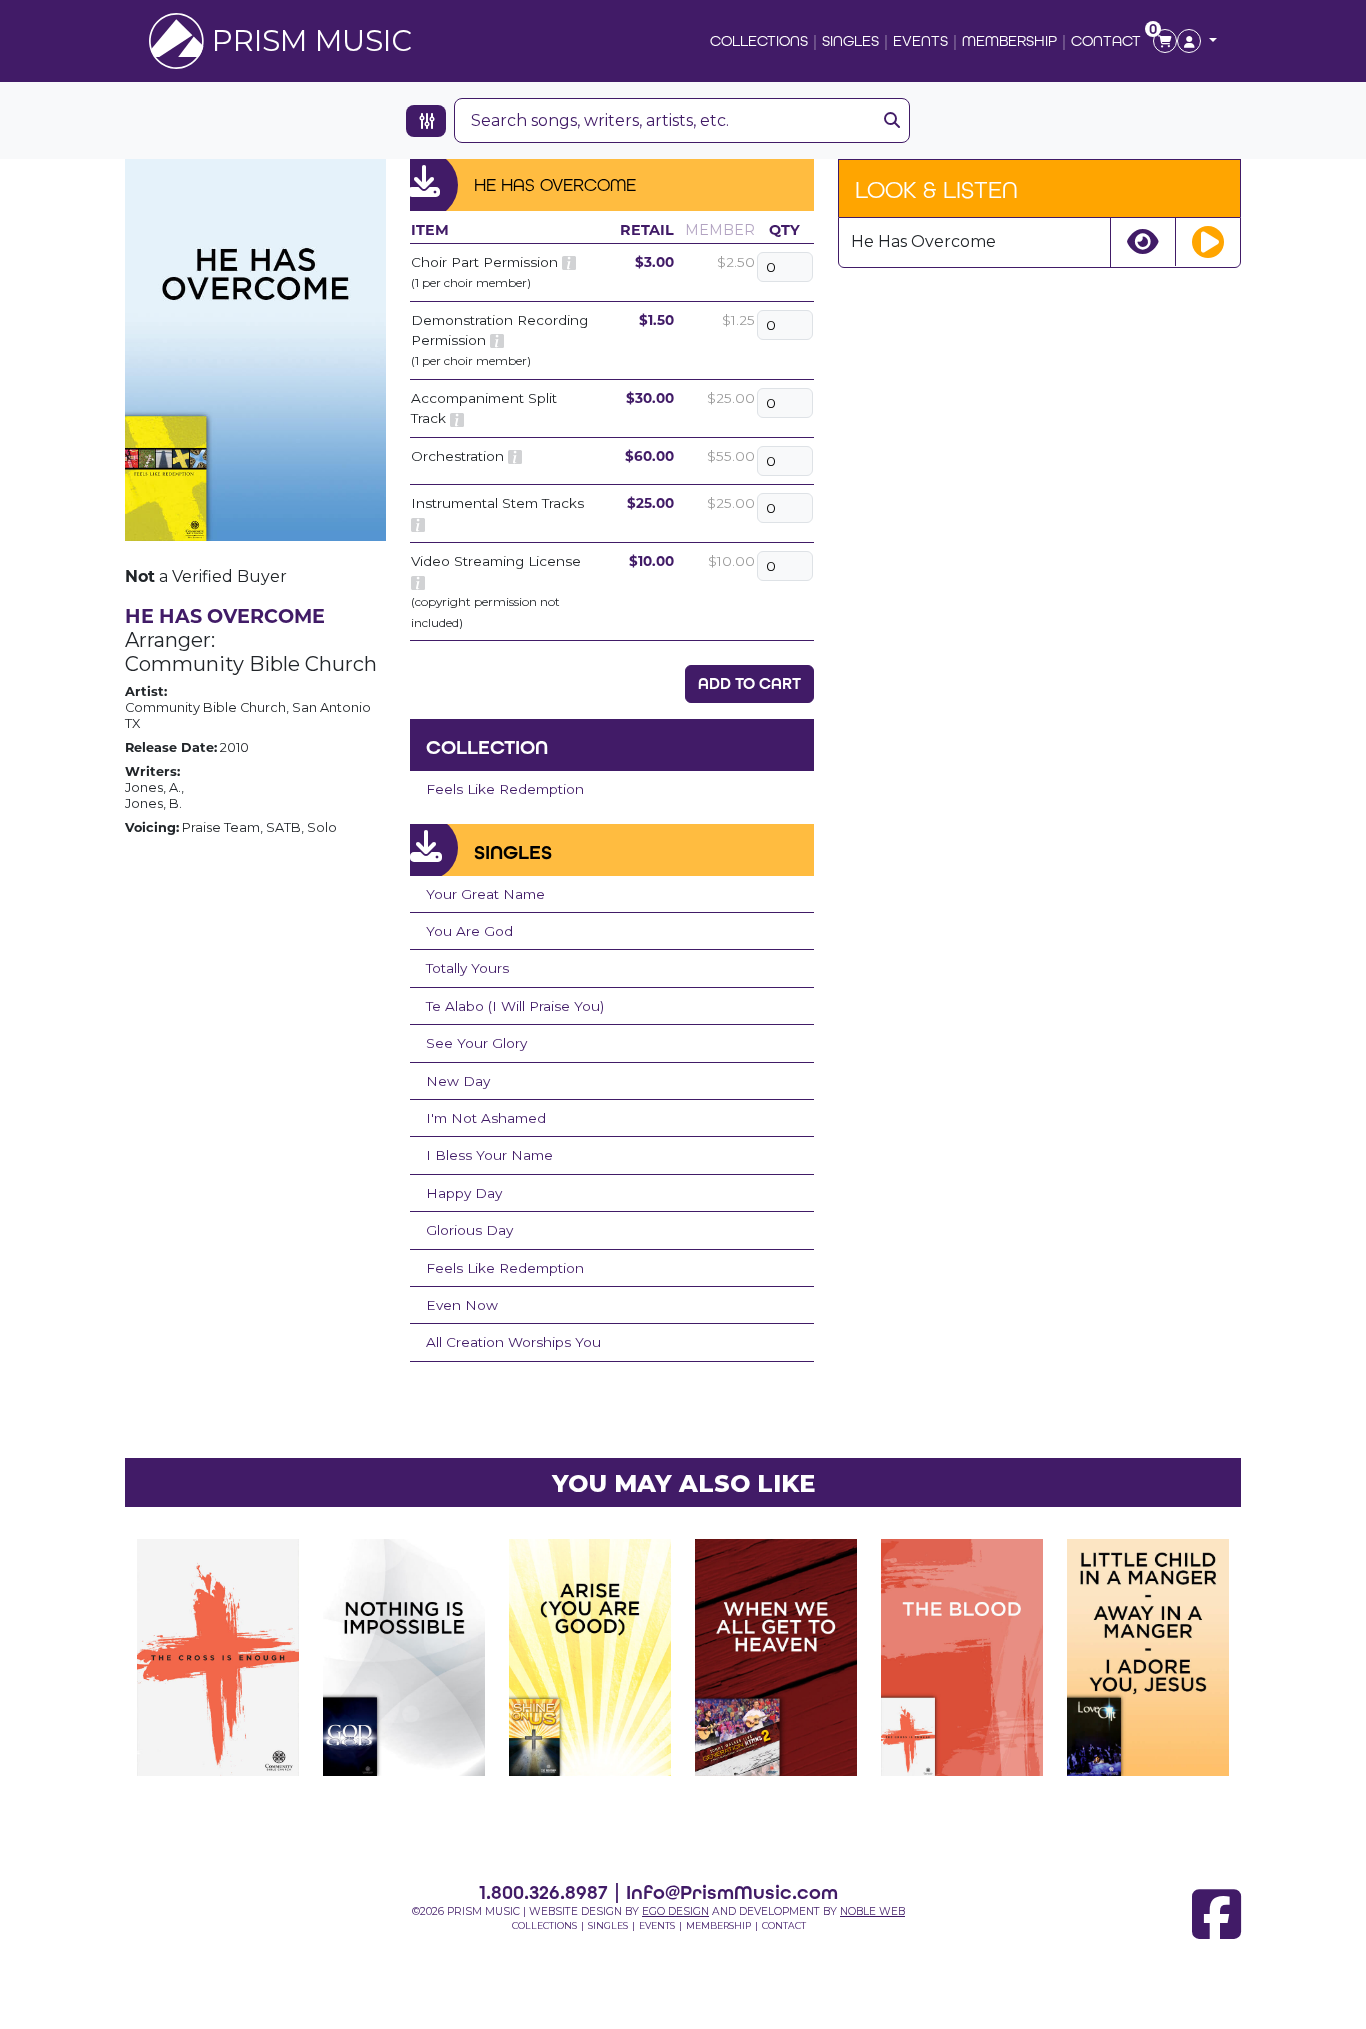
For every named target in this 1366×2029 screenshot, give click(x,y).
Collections (759, 40)
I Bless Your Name (489, 1155)
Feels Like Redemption (505, 789)
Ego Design (675, 1911)
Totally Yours (467, 968)
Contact (1106, 40)
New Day (458, 1081)
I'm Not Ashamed (486, 1118)
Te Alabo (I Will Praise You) (515, 1006)
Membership (1009, 40)
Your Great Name (485, 894)
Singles (850, 40)
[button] (1197, 41)
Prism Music (312, 40)
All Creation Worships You (513, 1342)
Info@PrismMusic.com (732, 1892)
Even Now (462, 1305)
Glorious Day (469, 1230)
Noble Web (872, 1911)
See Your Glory (476, 1043)
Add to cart (749, 683)
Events (920, 40)
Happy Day (464, 1193)
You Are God (469, 931)
